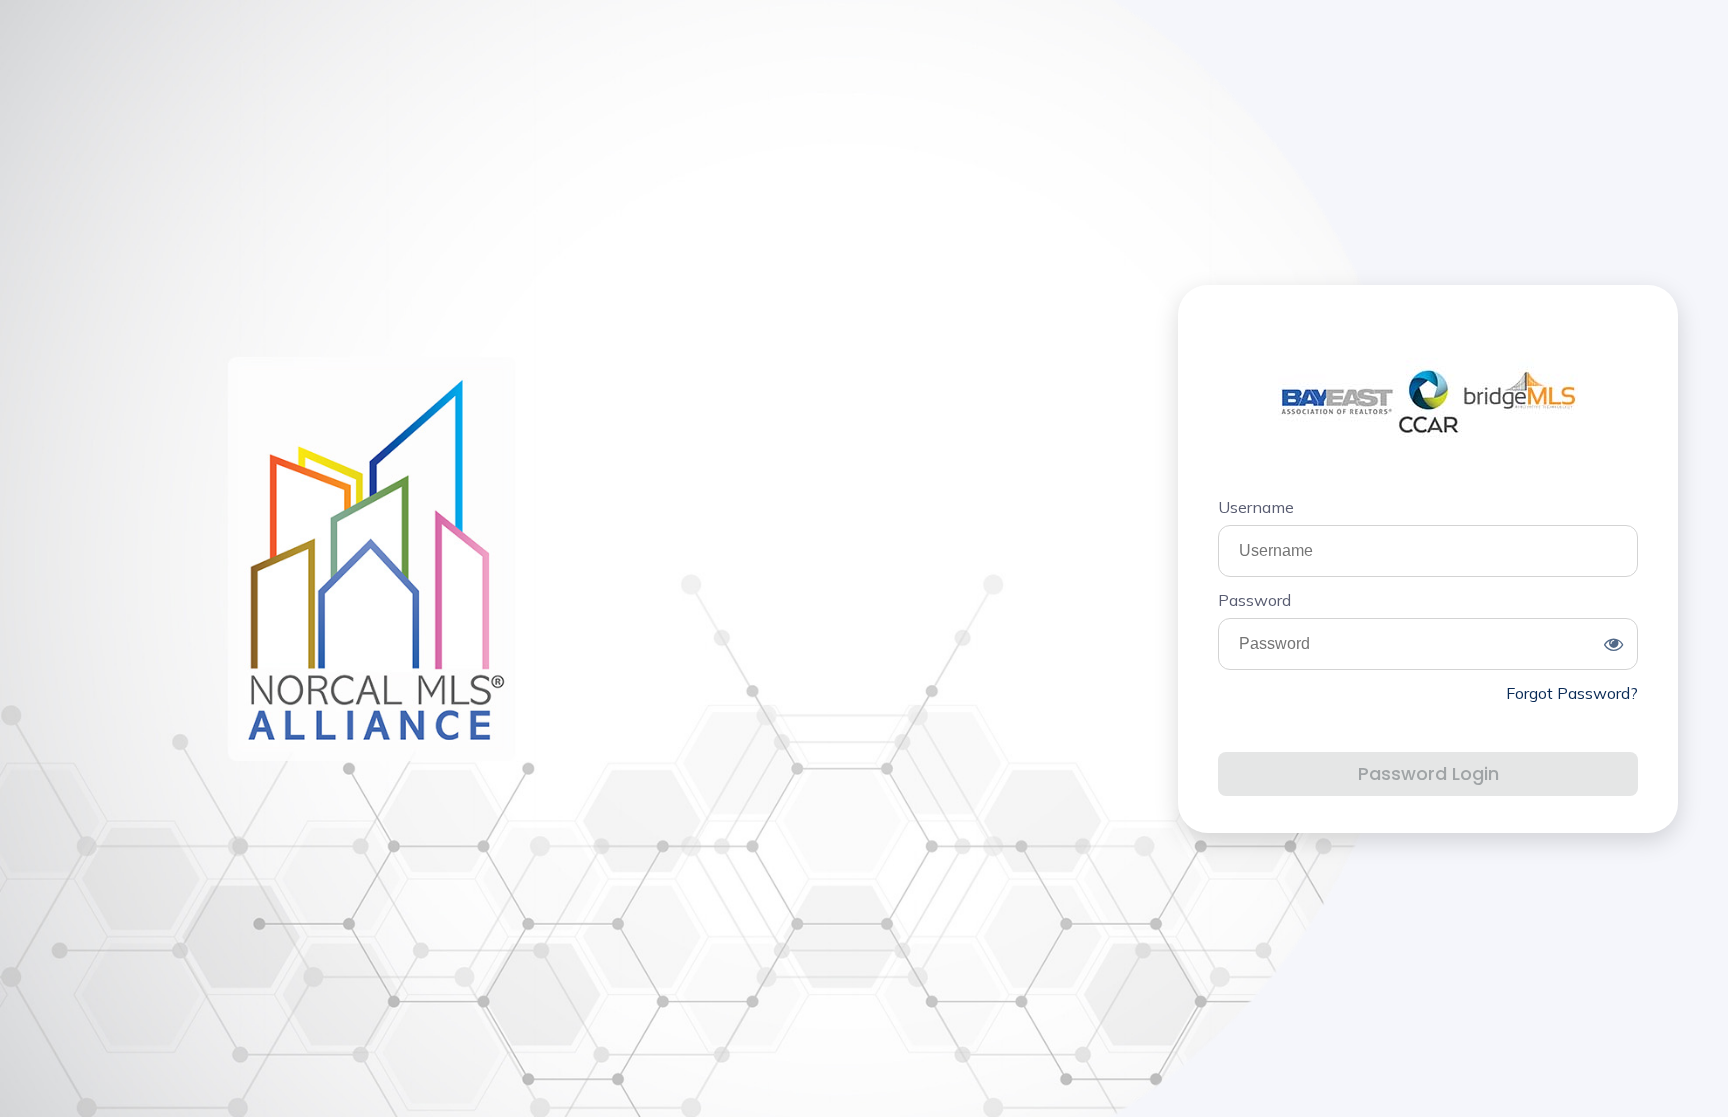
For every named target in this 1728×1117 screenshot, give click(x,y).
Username (1256, 507)
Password (1254, 600)
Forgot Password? (1572, 693)
